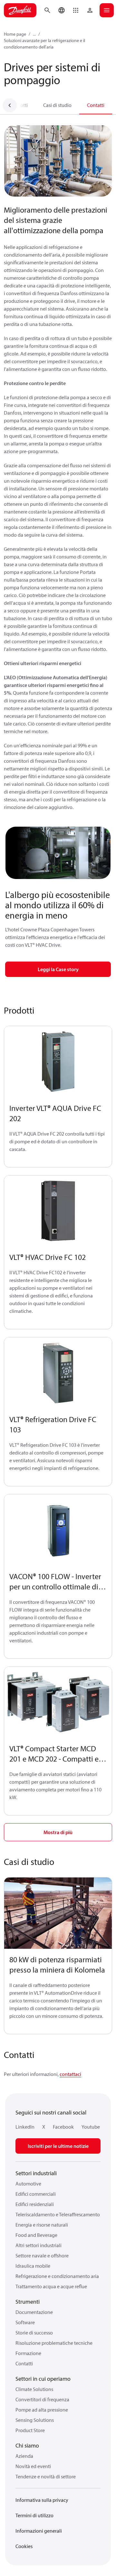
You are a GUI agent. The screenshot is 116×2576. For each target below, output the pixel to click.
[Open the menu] (107, 10)
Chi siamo (27, 2445)
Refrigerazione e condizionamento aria (57, 2276)
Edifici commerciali (36, 2194)
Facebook (63, 2127)
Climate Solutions (34, 2389)
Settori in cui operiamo (43, 2379)
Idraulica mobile (33, 2266)
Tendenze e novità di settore (46, 2476)
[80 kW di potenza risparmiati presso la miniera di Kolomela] (58, 1913)
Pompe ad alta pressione (42, 2410)
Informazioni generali (39, 2531)
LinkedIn (25, 2127)
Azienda (24, 2456)
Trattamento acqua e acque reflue (51, 2286)
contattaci (70, 2074)
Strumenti (28, 2302)
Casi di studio (57, 105)
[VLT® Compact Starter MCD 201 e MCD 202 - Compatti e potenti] (58, 1703)
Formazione (28, 2353)
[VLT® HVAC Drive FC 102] (58, 1211)
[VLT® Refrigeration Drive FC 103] (58, 1373)
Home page (15, 34)
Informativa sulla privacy (42, 2500)
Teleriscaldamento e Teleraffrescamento (58, 2214)
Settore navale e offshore (42, 2255)
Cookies (24, 2546)
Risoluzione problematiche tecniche (54, 2343)
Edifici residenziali (35, 2204)
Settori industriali (36, 2173)
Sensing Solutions (35, 2420)
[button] (76, 10)
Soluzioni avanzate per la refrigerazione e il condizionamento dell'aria (44, 44)
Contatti (96, 105)
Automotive (28, 2184)
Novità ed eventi (33, 2466)
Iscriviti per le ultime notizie (58, 2146)
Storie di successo (34, 2333)
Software (25, 2322)
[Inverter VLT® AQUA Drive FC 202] (58, 1062)
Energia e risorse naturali (42, 2225)
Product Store (30, 2430)
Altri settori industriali (39, 2245)
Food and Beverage (36, 2235)
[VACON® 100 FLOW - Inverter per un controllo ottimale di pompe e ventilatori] (58, 1530)
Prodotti (19, 105)
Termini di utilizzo (34, 2515)
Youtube (91, 2127)
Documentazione (34, 2312)
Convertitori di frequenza (42, 2399)
